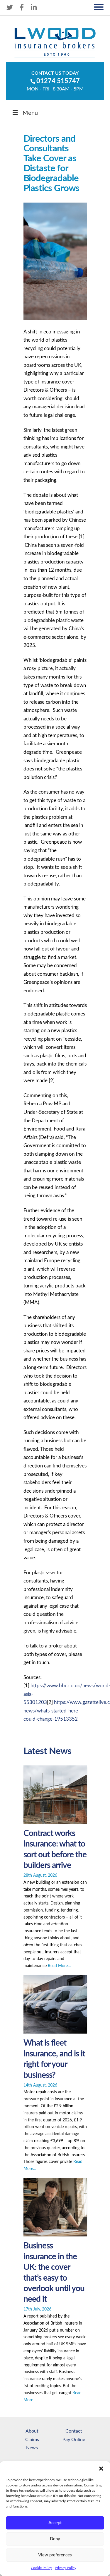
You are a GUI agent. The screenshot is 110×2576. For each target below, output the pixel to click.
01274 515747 (58, 81)
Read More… (59, 1966)
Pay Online (74, 2440)
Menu (30, 113)
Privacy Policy (66, 2568)
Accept (55, 2523)
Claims (32, 2440)
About (32, 2431)
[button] (101, 2469)
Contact (74, 2431)
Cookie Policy (41, 2568)
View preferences (55, 2555)
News (32, 2448)
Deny (55, 2539)
